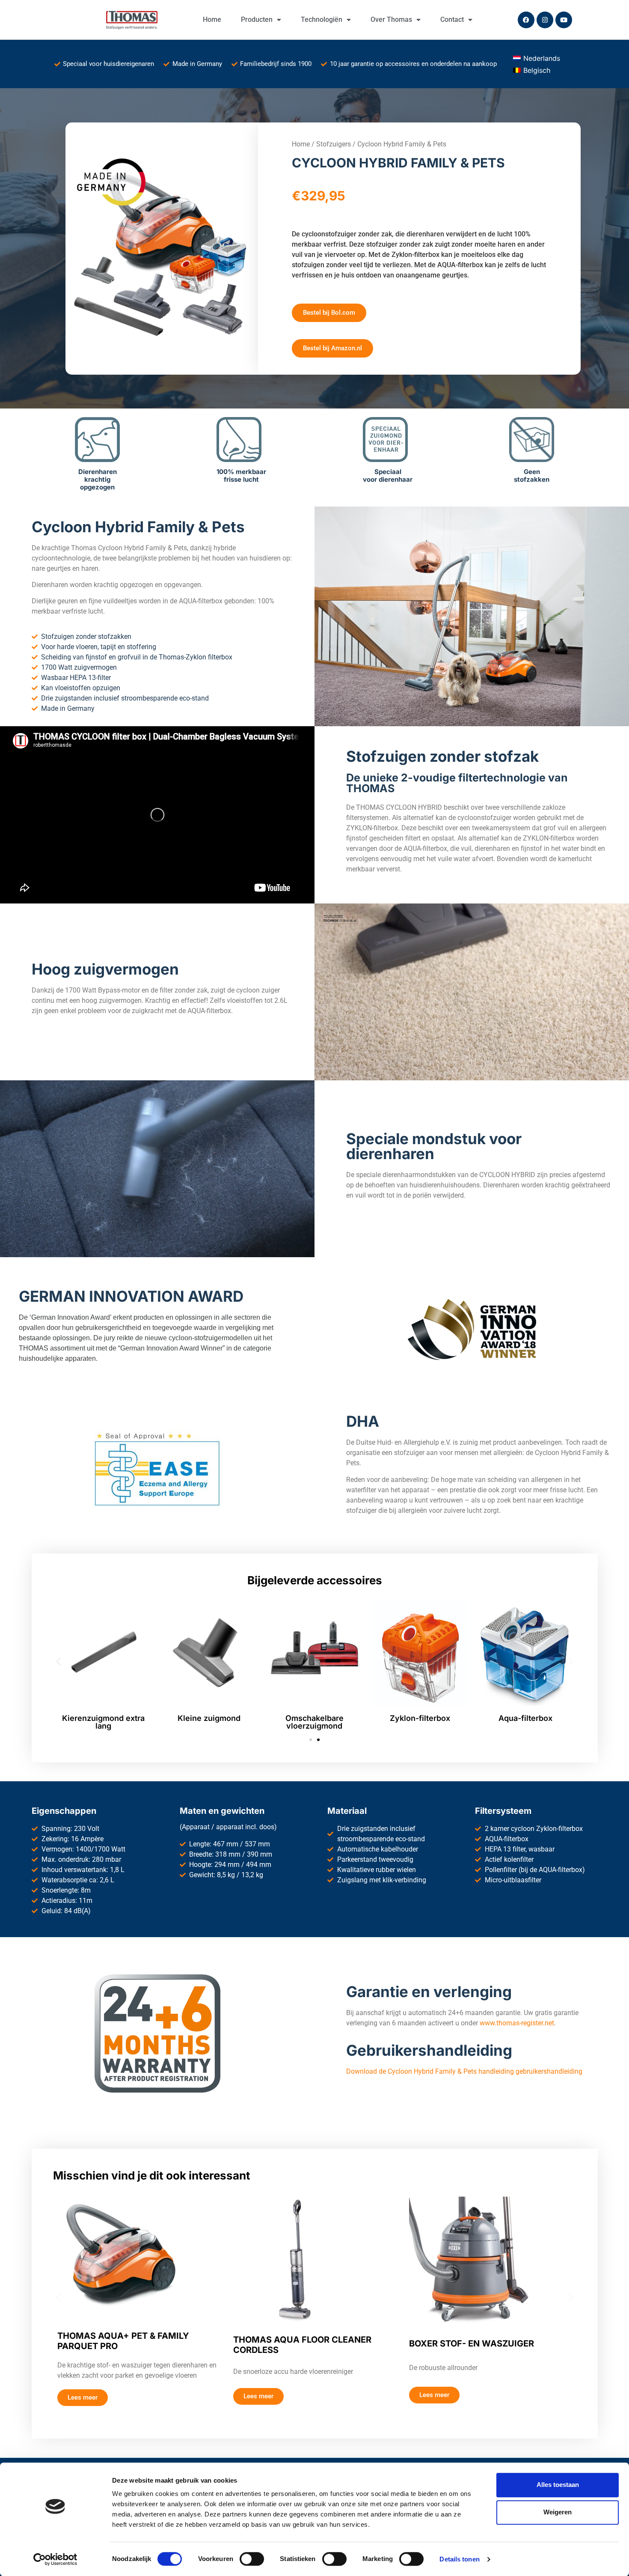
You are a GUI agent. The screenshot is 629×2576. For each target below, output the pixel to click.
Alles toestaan (558, 2485)
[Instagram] (545, 20)
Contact (452, 19)
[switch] (252, 2559)
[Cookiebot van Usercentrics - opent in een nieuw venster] (55, 2559)
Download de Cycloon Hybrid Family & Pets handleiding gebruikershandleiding (464, 2071)
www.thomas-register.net (517, 2023)
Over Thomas (391, 19)
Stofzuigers (334, 144)
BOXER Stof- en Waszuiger (472, 2343)
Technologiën (322, 19)
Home (212, 19)
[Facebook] (526, 20)
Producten (257, 19)
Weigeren (558, 2512)
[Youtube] (564, 20)
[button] (58, 1661)
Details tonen (459, 2559)
